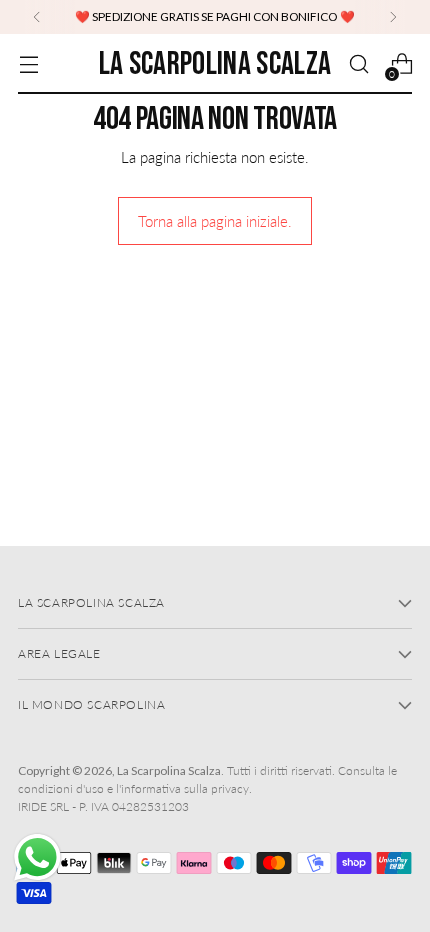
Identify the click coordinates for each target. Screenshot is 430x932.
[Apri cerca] (358, 64)
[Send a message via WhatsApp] (37, 857)
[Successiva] (393, 17)
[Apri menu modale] (28, 64)
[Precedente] (37, 17)
